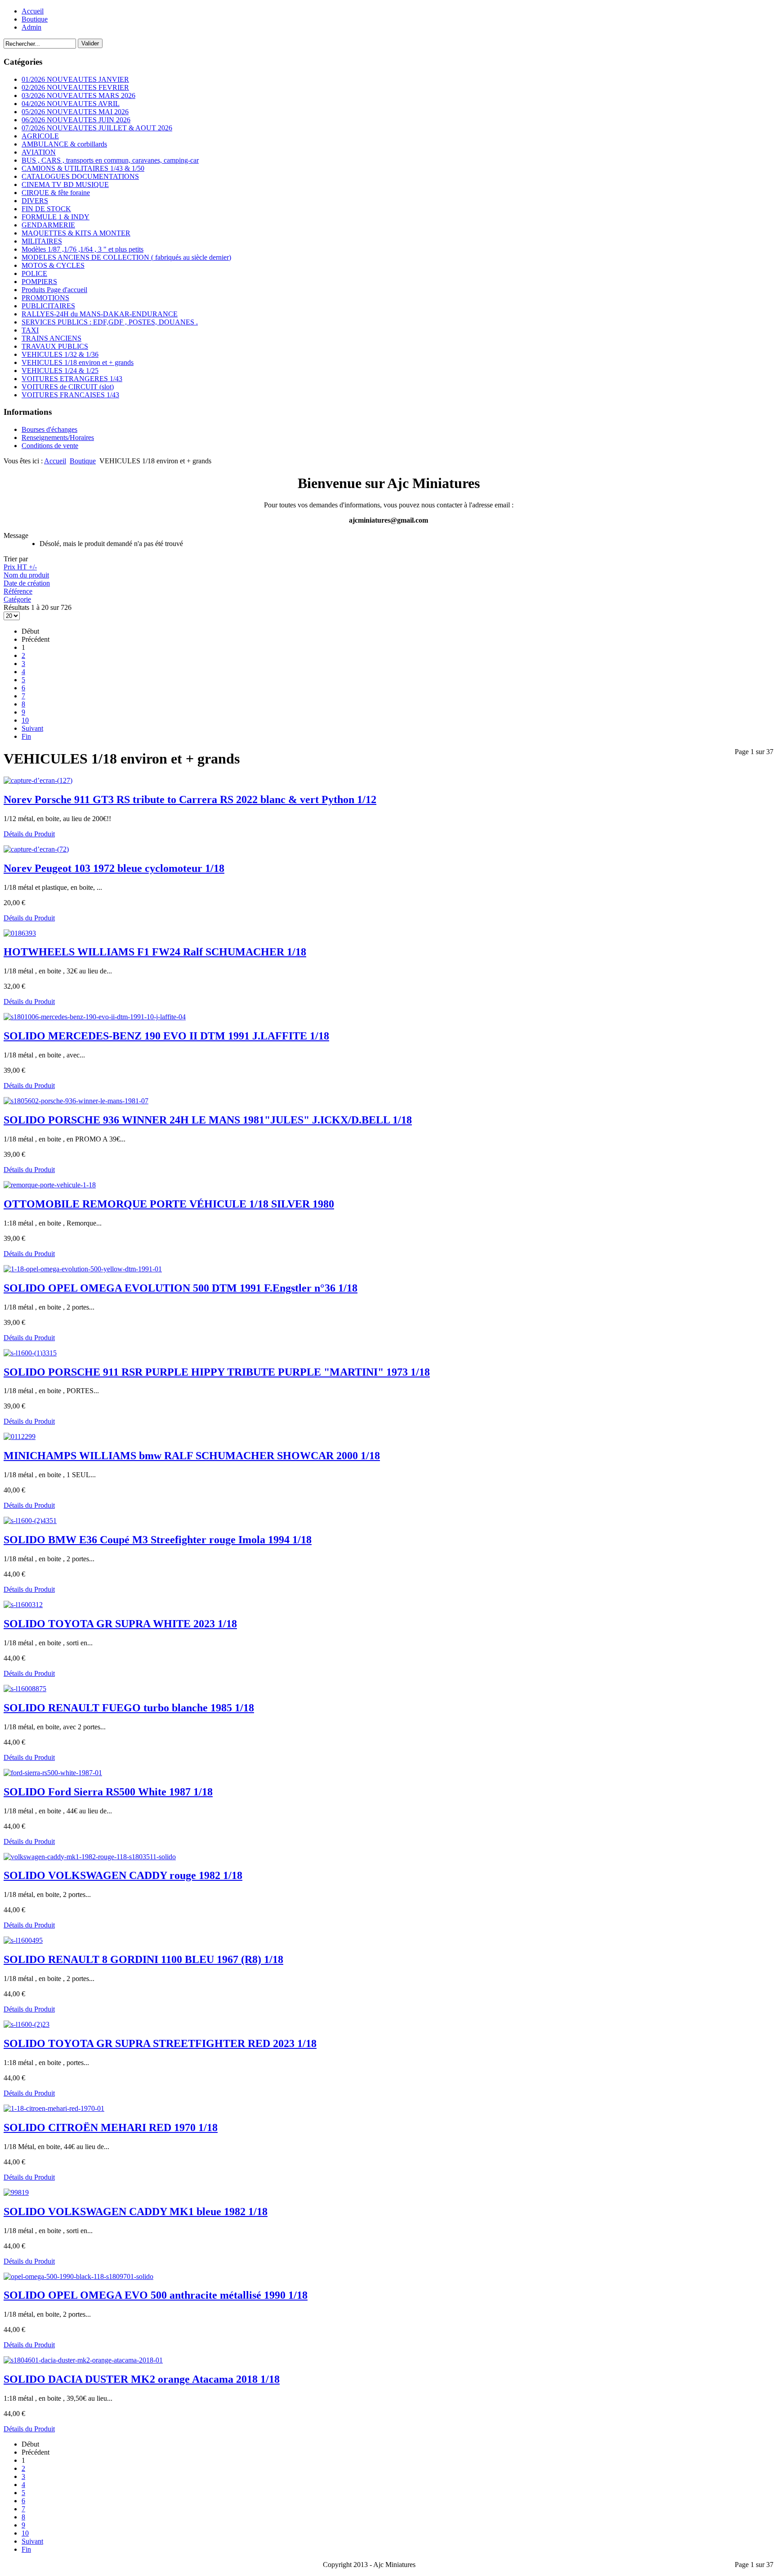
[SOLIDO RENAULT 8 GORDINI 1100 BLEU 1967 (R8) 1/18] (23, 1940)
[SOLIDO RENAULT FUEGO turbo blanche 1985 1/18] (25, 1689)
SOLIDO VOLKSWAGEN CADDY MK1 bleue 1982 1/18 (136, 2212)
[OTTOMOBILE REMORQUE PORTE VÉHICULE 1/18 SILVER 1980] (50, 1185)
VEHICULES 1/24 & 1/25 (60, 371)
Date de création (27, 583)
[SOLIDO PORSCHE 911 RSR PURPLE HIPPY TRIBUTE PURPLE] (30, 1353)
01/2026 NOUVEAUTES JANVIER (75, 79)
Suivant (32, 728)
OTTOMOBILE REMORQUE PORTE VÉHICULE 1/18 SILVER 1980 (169, 1204)
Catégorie (17, 599)
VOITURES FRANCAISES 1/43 (70, 395)
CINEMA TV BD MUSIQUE (65, 184)
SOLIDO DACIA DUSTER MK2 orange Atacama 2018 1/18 (142, 2379)
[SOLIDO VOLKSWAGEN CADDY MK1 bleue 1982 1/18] (16, 2192)
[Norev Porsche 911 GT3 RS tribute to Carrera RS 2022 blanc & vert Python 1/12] (38, 780)
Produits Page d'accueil (54, 290)
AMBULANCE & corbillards (64, 144)
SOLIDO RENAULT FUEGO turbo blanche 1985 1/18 (129, 1708)
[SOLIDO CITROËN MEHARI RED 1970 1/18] (54, 2108)
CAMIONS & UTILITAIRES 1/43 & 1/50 (83, 168)
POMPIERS (39, 282)
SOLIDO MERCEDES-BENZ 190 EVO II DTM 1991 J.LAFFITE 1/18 (166, 1036)
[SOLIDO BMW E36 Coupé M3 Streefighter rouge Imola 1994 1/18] (30, 1521)
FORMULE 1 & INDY (56, 217)
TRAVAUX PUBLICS (55, 346)
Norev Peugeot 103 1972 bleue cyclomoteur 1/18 (114, 868)
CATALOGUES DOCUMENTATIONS (80, 176)
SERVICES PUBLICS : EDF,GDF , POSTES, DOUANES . (110, 322)
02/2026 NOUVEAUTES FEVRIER (75, 87)
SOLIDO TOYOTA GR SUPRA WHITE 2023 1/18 (120, 1624)
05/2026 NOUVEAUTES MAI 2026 (75, 112)
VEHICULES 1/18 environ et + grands (78, 362)
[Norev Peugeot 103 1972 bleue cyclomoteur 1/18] (36, 849)
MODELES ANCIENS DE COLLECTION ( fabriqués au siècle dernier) (126, 257)
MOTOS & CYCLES (53, 265)
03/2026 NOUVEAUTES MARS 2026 (78, 95)
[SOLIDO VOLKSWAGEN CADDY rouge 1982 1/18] (90, 1857)
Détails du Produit (29, 834)
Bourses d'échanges (49, 429)
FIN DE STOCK (46, 209)
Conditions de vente (50, 446)
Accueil (33, 11)
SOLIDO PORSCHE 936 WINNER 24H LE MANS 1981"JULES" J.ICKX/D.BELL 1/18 (208, 1120)
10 (25, 720)
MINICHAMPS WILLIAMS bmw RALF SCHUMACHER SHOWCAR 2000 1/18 (192, 1456)
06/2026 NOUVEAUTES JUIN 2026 (76, 120)
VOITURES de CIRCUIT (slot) (68, 387)
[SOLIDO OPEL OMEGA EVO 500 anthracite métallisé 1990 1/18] (78, 2276)
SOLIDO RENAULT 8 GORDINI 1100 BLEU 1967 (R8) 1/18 (143, 1959)
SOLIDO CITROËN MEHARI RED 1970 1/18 (111, 2127)
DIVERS (35, 201)
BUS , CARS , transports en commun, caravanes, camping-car (110, 160)
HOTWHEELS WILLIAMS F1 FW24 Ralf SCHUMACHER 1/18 (155, 952)
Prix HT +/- (20, 567)
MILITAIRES (42, 241)
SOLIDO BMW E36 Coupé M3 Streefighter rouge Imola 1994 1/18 (158, 1540)
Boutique (35, 19)
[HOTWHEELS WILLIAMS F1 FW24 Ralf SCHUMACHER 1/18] (20, 933)
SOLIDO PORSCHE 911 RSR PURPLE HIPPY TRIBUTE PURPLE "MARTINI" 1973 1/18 (217, 1372)
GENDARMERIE (48, 225)
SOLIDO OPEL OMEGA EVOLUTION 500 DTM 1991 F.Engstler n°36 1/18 (181, 1288)
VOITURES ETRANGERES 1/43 (72, 379)
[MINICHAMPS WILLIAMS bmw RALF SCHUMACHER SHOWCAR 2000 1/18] (20, 1437)
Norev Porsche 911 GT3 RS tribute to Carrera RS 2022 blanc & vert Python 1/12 (190, 799)
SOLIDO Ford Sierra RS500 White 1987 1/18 (108, 1792)
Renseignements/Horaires (58, 437)
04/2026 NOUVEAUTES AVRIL (71, 104)
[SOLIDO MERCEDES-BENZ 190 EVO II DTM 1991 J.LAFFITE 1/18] (95, 1017)
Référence (18, 591)
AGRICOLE (40, 136)
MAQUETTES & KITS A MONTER (76, 233)
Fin (26, 736)
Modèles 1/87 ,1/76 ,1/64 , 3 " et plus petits (83, 249)
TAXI (30, 330)
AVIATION (39, 152)
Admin (31, 27)
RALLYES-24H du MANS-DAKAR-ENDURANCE (100, 314)
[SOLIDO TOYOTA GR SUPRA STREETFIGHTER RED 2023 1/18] (27, 2024)
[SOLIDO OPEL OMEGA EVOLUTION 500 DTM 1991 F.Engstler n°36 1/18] (83, 1269)
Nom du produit (26, 575)
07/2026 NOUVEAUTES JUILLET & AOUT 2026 (97, 128)
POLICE (34, 273)
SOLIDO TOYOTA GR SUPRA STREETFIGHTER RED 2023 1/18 (160, 2043)
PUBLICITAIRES (48, 306)
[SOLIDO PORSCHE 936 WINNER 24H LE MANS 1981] (76, 1101)
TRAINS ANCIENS (51, 338)
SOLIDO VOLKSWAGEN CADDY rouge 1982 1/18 (123, 1875)
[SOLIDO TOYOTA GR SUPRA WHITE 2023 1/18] (23, 1605)
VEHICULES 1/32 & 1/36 (60, 354)
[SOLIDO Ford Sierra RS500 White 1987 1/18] (53, 1773)
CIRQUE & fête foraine (56, 193)
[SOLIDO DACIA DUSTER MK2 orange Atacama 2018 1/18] (83, 2360)
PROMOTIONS (45, 298)
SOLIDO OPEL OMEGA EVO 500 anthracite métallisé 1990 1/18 (156, 2295)
